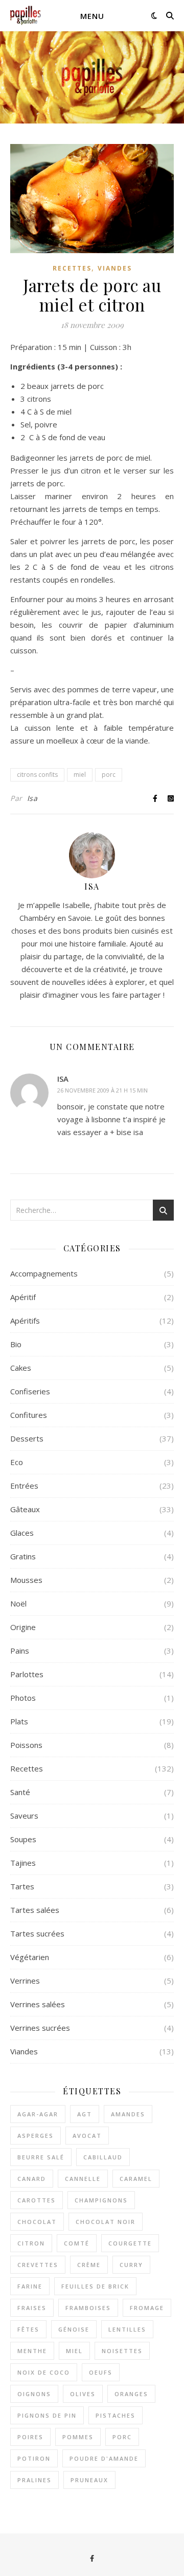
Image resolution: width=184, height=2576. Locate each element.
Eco (17, 1462)
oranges (131, 2394)
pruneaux (89, 2480)
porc (109, 775)
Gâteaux (25, 1509)
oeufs (101, 2372)
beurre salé (41, 2157)
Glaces (22, 1533)
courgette (130, 2243)
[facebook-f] (92, 2558)
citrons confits (37, 775)
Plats (19, 1721)
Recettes (72, 268)
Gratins (23, 1556)
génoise (74, 2329)
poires (30, 2437)
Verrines (25, 1981)
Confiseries (30, 1391)
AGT (85, 2114)
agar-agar (38, 2114)
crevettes (38, 2265)
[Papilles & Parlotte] (26, 16)
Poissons (26, 1745)
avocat (87, 2136)
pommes (78, 2437)
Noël (18, 1603)
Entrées (24, 1486)
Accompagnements (44, 1273)
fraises (32, 2308)
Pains (20, 1651)
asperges (36, 2136)
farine (30, 2286)
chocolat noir (106, 2222)
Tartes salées (35, 1910)
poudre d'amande (104, 2458)
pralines (34, 2480)
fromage (147, 2308)
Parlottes (27, 1674)
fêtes (28, 2329)
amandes (128, 2114)
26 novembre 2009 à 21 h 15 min (102, 1090)
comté (77, 2243)
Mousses (26, 1580)
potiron (34, 2458)
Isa (32, 798)
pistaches (116, 2415)
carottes (37, 2200)
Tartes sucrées (37, 1933)
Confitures (29, 1415)
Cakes (21, 1368)
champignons (101, 2200)
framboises (88, 2308)
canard (32, 2179)
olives (83, 2394)
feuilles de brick (95, 2286)
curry (131, 2265)
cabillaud (103, 2157)
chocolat (37, 2222)
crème (89, 2265)
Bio (16, 1344)
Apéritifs (25, 1321)
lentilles (127, 2329)
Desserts (27, 1438)
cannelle (83, 2179)
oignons (34, 2394)
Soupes (23, 1839)
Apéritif (23, 1297)
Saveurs (24, 1816)
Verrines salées (38, 2004)
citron (31, 2243)
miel (80, 775)
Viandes (115, 268)
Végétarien (30, 1957)
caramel (136, 2179)
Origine (23, 1627)
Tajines (23, 1863)
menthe (32, 2351)
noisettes (122, 2351)
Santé (20, 1792)
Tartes (22, 1886)
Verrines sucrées (40, 2028)
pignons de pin (47, 2415)
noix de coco (44, 2372)
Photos (23, 1698)
